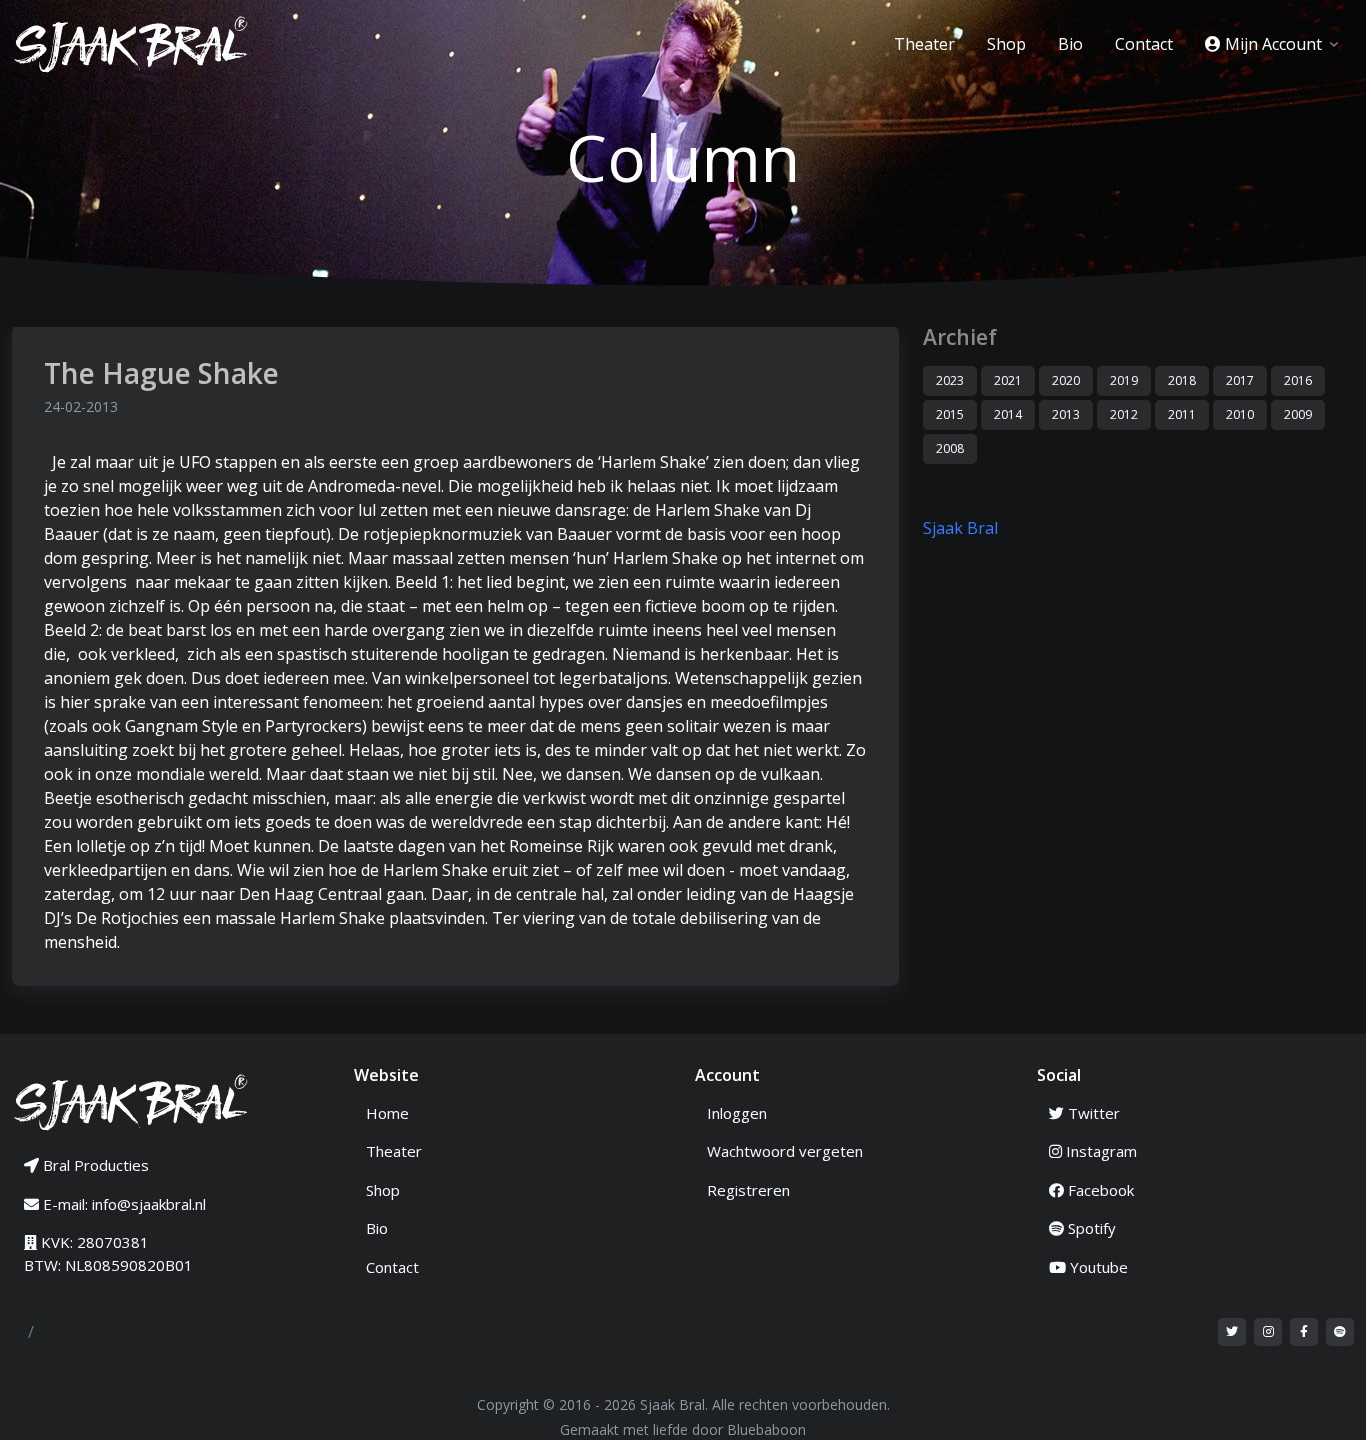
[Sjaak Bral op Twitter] (1232, 1332)
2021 (1008, 380)
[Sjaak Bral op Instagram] (1268, 1332)
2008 (950, 448)
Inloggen (737, 1113)
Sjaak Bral (960, 528)
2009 (1298, 414)
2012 (1124, 414)
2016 (1298, 380)
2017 (1240, 380)
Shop (1006, 44)
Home (387, 1113)
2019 (1124, 380)
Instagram (1099, 1151)
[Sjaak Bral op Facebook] (1304, 1332)
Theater (924, 44)
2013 (1066, 414)
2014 (1008, 414)
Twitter (1092, 1113)
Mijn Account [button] (1273, 44)
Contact (1144, 44)
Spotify (1090, 1228)
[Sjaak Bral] (140, 44)
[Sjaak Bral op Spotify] (1340, 1332)
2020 (1066, 380)
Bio (1070, 44)
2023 (950, 380)
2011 (1182, 414)
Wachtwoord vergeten (785, 1151)
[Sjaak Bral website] (132, 1101)
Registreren (748, 1190)
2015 (950, 414)
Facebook (1099, 1190)
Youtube (1097, 1267)
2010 (1240, 414)
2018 (1182, 380)
